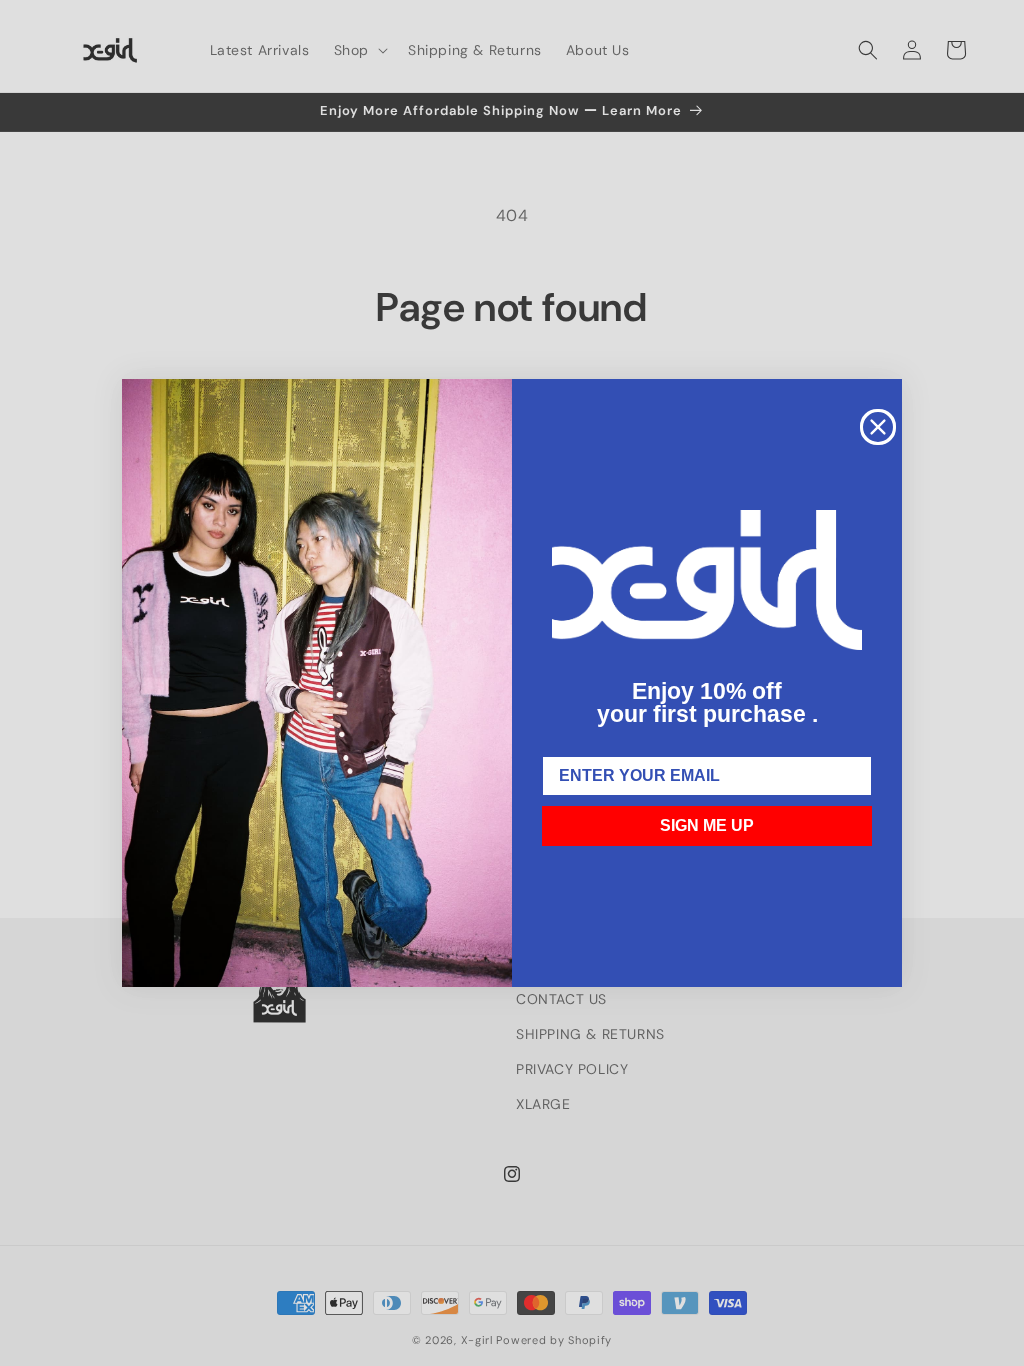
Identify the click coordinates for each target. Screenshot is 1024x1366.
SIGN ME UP (707, 825)
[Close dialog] (878, 427)
